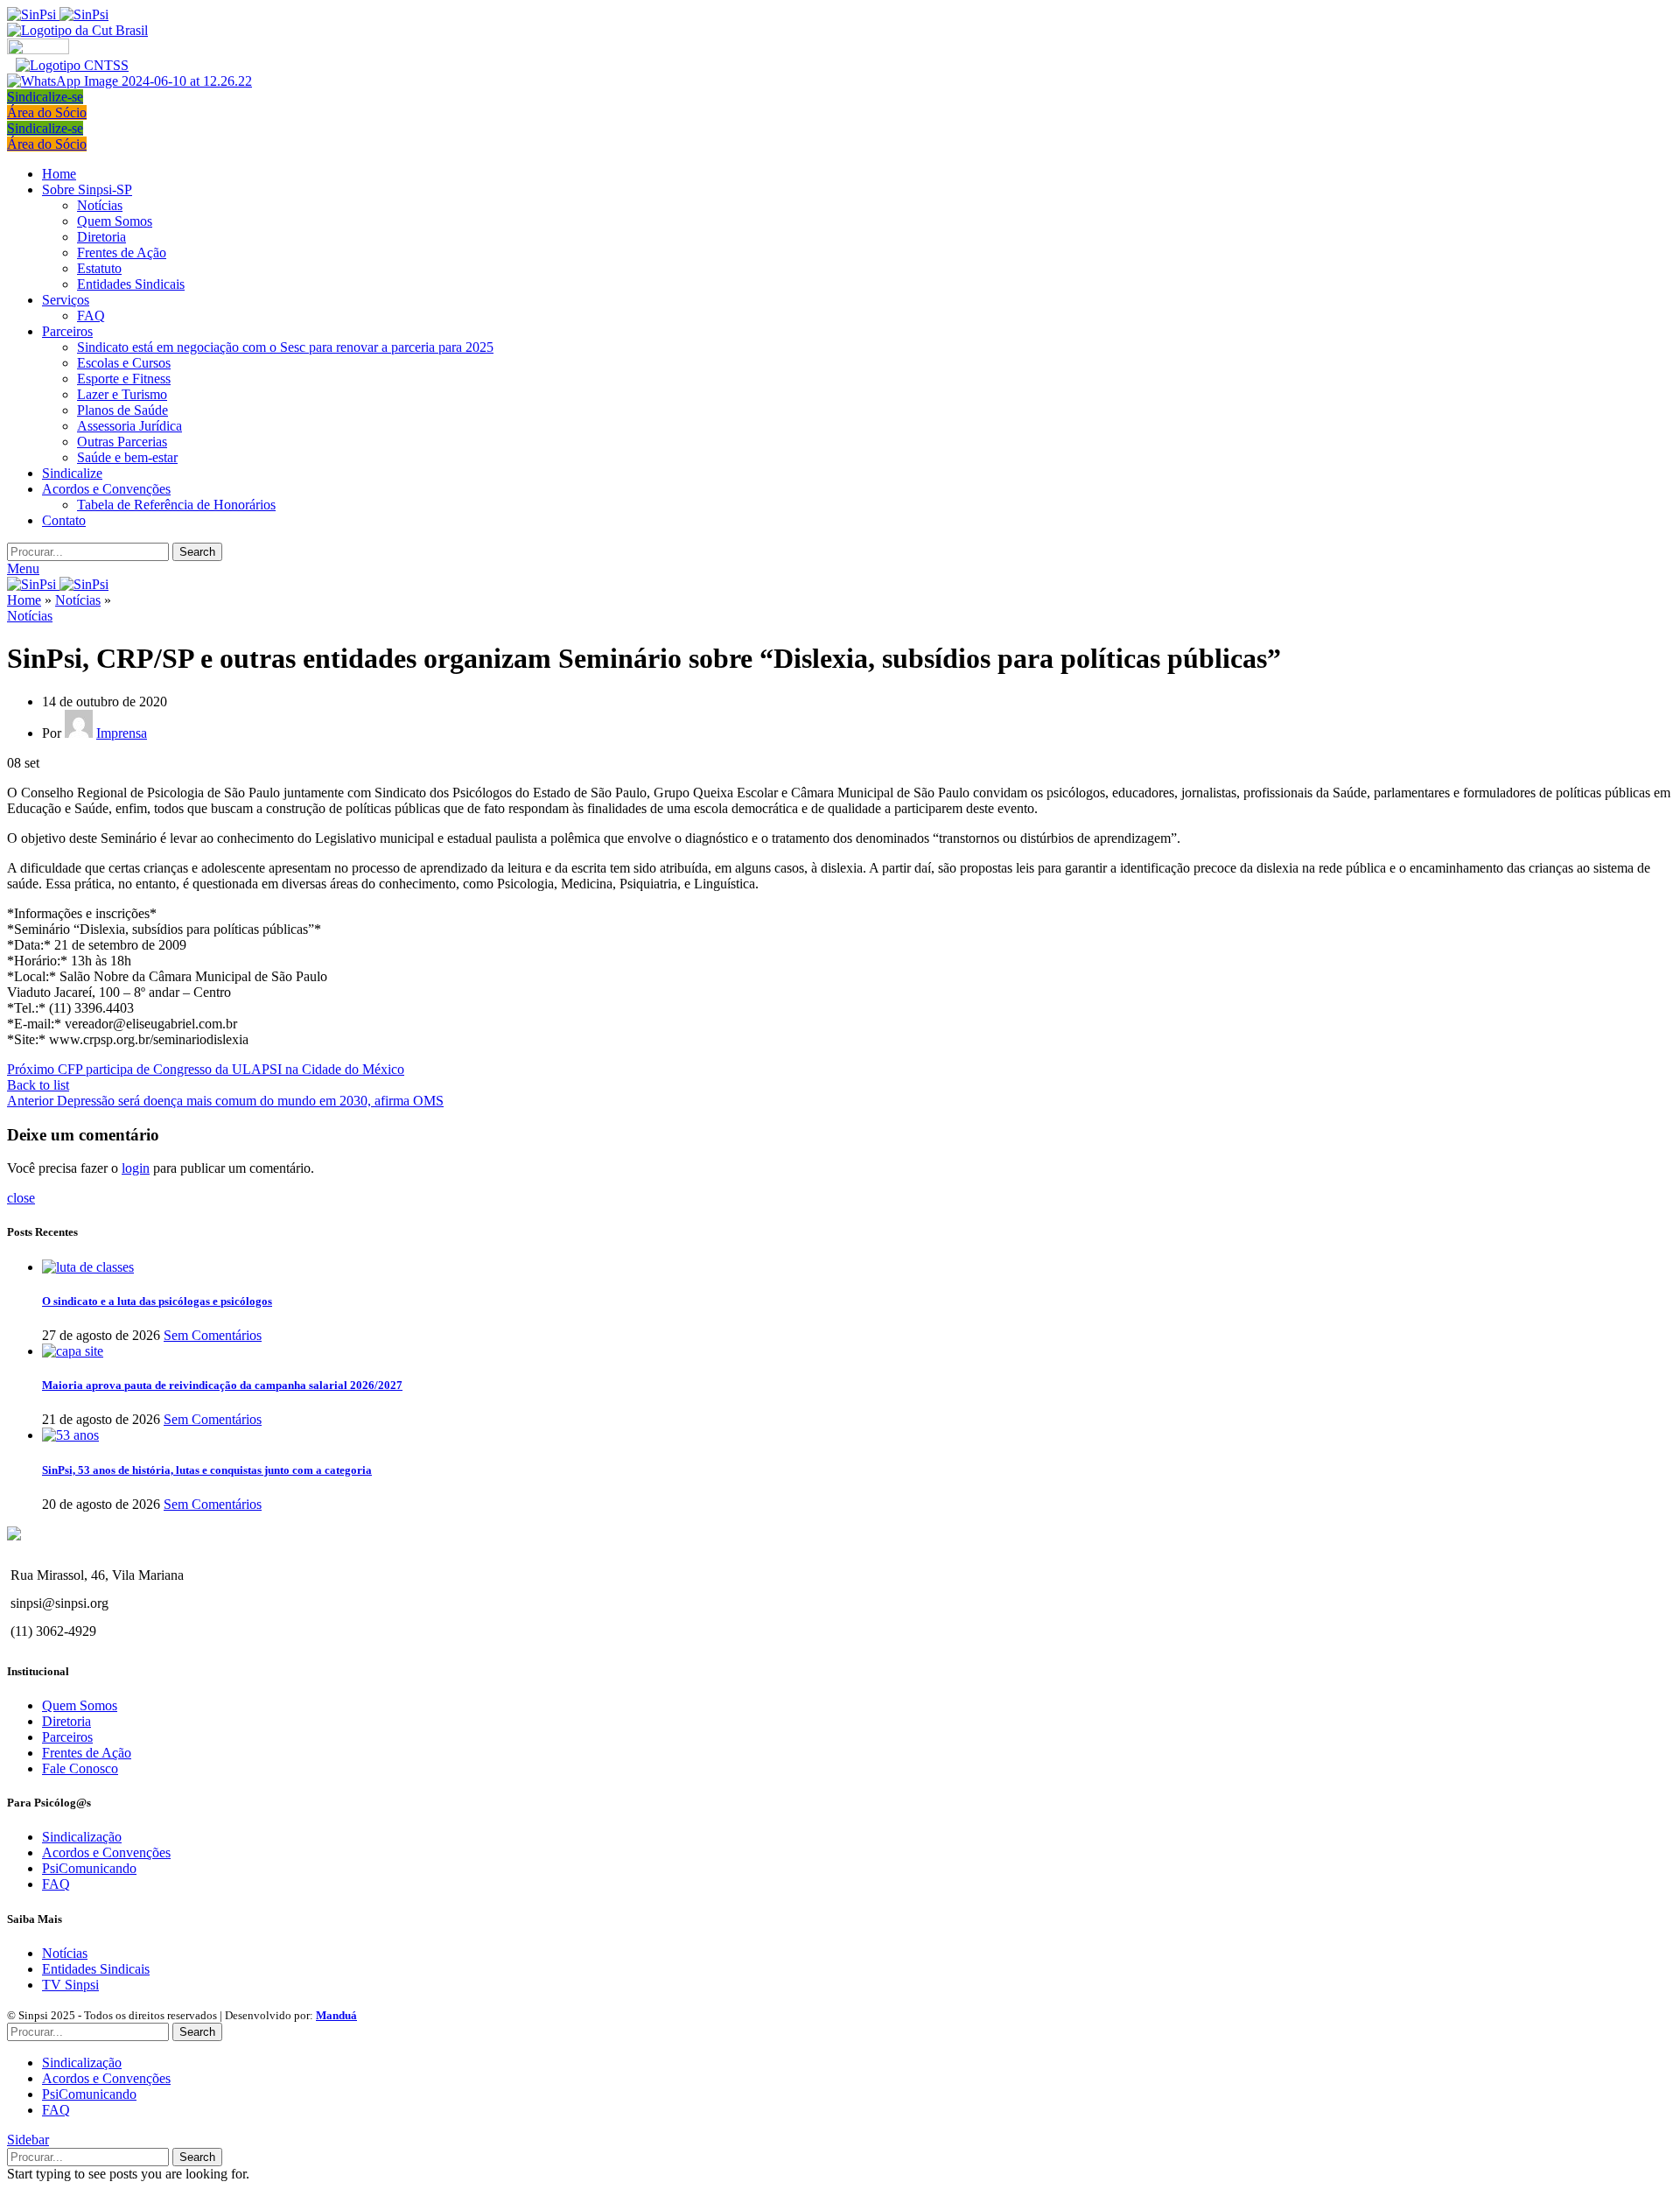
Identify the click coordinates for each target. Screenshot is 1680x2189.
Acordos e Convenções (106, 1852)
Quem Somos (115, 221)
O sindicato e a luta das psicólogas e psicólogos (157, 1301)
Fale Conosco (80, 1768)
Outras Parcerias (122, 442)
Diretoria (101, 237)
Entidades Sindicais (131, 284)
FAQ (91, 316)
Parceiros (67, 1737)
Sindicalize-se (45, 97)
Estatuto (99, 268)
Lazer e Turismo (122, 394)
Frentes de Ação (122, 253)
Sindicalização (82, 1837)
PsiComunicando (89, 1868)
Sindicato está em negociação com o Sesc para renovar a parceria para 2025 (285, 347)
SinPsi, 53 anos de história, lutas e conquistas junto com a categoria (207, 1470)
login (136, 1168)
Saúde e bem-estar (127, 457)
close (21, 1198)
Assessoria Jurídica (129, 426)
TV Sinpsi (70, 1985)
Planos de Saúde (122, 410)
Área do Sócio (47, 112)
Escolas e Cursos (124, 363)
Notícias (100, 205)
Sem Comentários (213, 1335)
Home (24, 600)
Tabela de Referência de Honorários (176, 505)
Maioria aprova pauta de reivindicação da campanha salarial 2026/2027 (222, 1385)
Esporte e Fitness (124, 379)
